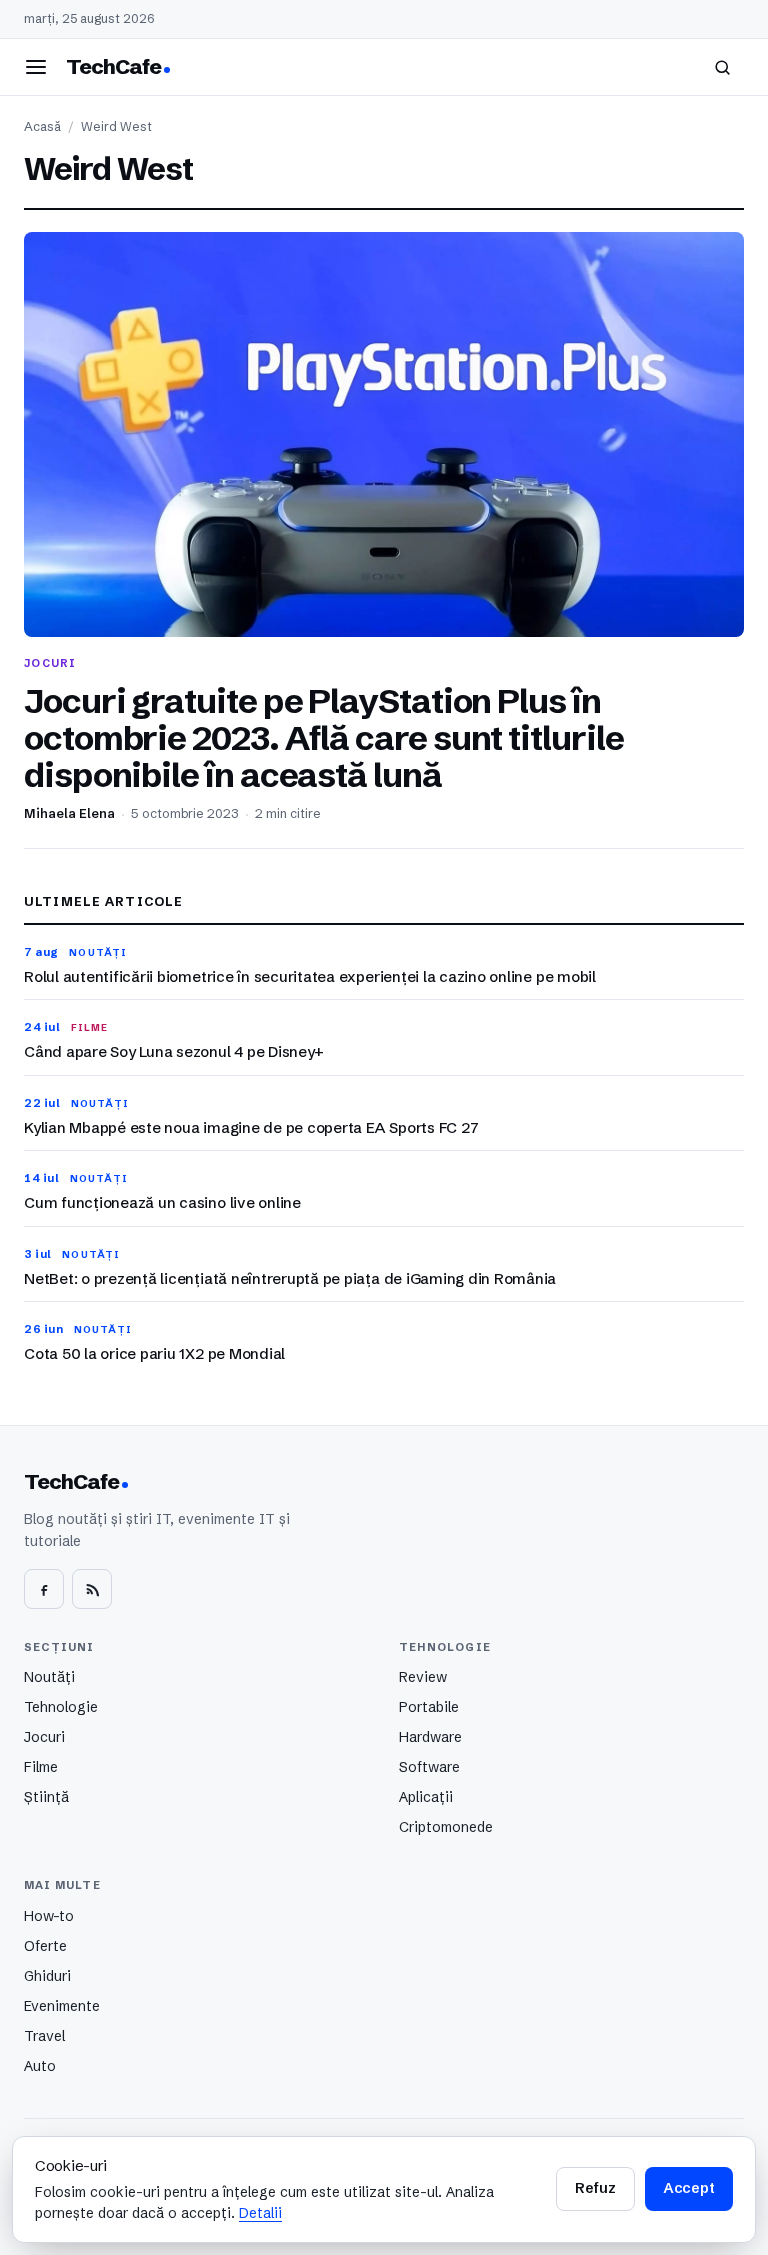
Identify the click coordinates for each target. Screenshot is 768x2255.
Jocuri (44, 1737)
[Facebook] (44, 1589)
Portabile (429, 1707)
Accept (689, 2188)
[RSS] (92, 1589)
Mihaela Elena (69, 813)
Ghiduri (47, 1976)
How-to (49, 1916)
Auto (40, 2066)
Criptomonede (446, 1827)
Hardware (430, 1737)
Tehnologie (61, 1707)
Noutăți (49, 1677)
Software (429, 1767)
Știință (46, 1797)
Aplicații (426, 1797)
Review (423, 1677)
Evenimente (62, 2006)
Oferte (45, 1946)
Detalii (260, 2213)
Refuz (595, 2188)
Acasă (42, 126)
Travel (44, 2036)
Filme (41, 1767)
